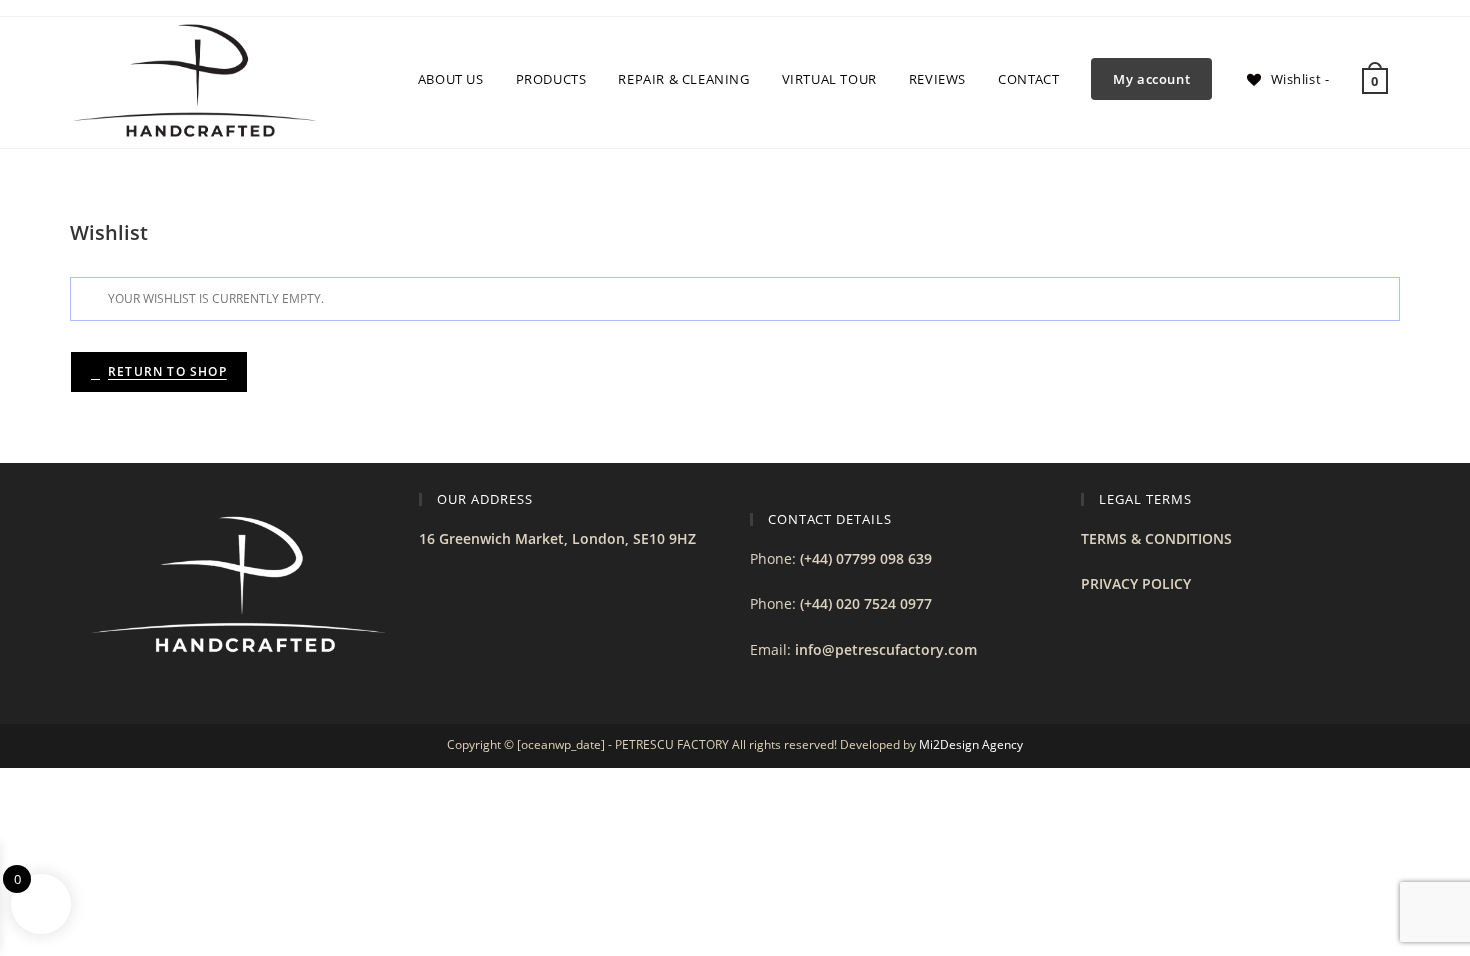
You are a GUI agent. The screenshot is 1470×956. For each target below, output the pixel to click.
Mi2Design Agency (971, 744)
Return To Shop (167, 371)
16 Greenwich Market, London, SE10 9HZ (557, 538)
